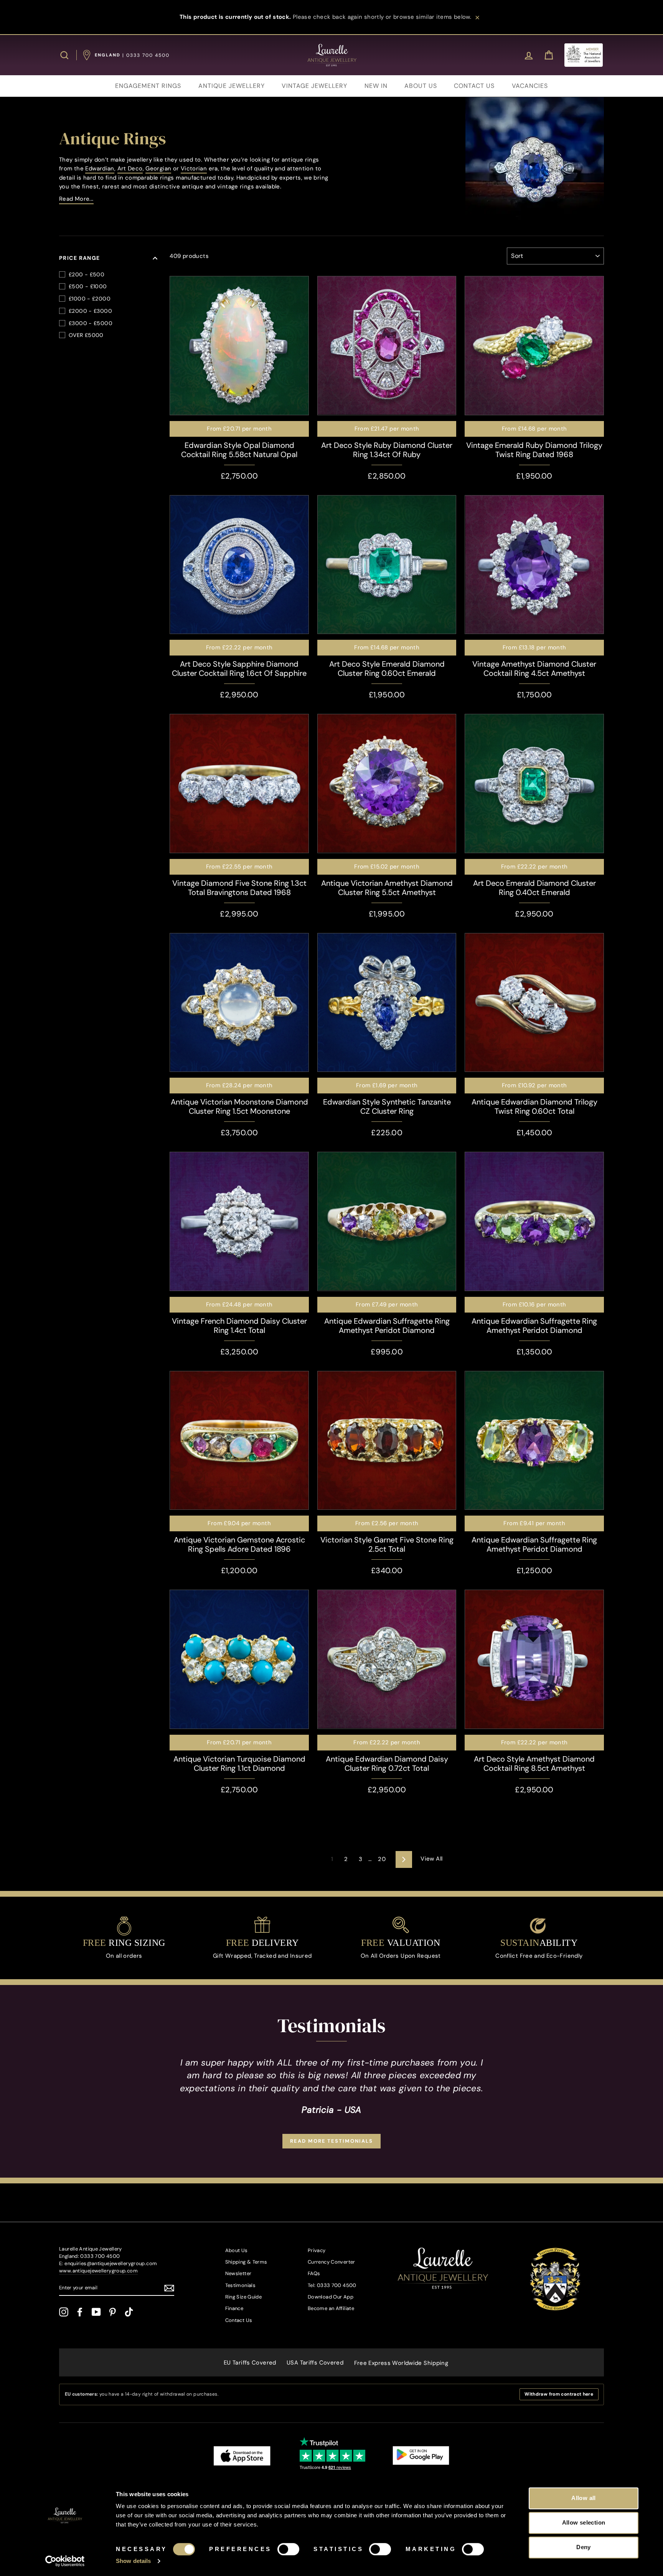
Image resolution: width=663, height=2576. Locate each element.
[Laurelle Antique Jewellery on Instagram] (64, 2312)
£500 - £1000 (88, 286)
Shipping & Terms (246, 2262)
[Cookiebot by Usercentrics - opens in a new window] (65, 2561)
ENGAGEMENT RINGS (148, 86)
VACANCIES (530, 86)
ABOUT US (421, 86)
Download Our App (331, 2297)
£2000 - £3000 (90, 311)
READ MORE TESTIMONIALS (331, 2141)
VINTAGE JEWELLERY (314, 86)
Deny (584, 2547)
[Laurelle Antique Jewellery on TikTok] (129, 2312)
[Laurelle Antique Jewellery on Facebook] (80, 2312)
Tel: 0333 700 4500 (332, 2285)
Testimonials (241, 2285)
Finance (234, 2308)
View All (431, 1859)
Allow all (583, 2498)
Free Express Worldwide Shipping (401, 2363)
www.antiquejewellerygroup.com (98, 2271)
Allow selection (584, 2522)
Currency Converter (331, 2262)
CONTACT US (474, 86)
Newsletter (238, 2273)
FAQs (314, 2273)
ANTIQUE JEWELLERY (232, 86)
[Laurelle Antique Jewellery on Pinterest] (112, 2312)
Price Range (80, 258)
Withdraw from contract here (559, 2394)
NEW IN (376, 86)
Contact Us (239, 2320)
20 (382, 1859)
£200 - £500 (87, 274)
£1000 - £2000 (90, 299)
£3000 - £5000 (91, 323)
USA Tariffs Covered (315, 2363)
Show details (133, 2561)
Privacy (317, 2250)
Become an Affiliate (331, 2308)
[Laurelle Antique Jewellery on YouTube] (96, 2312)
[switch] (288, 2549)
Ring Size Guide (244, 2297)
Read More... (76, 199)
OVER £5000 (86, 335)
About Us (237, 2250)
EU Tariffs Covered (250, 2363)
